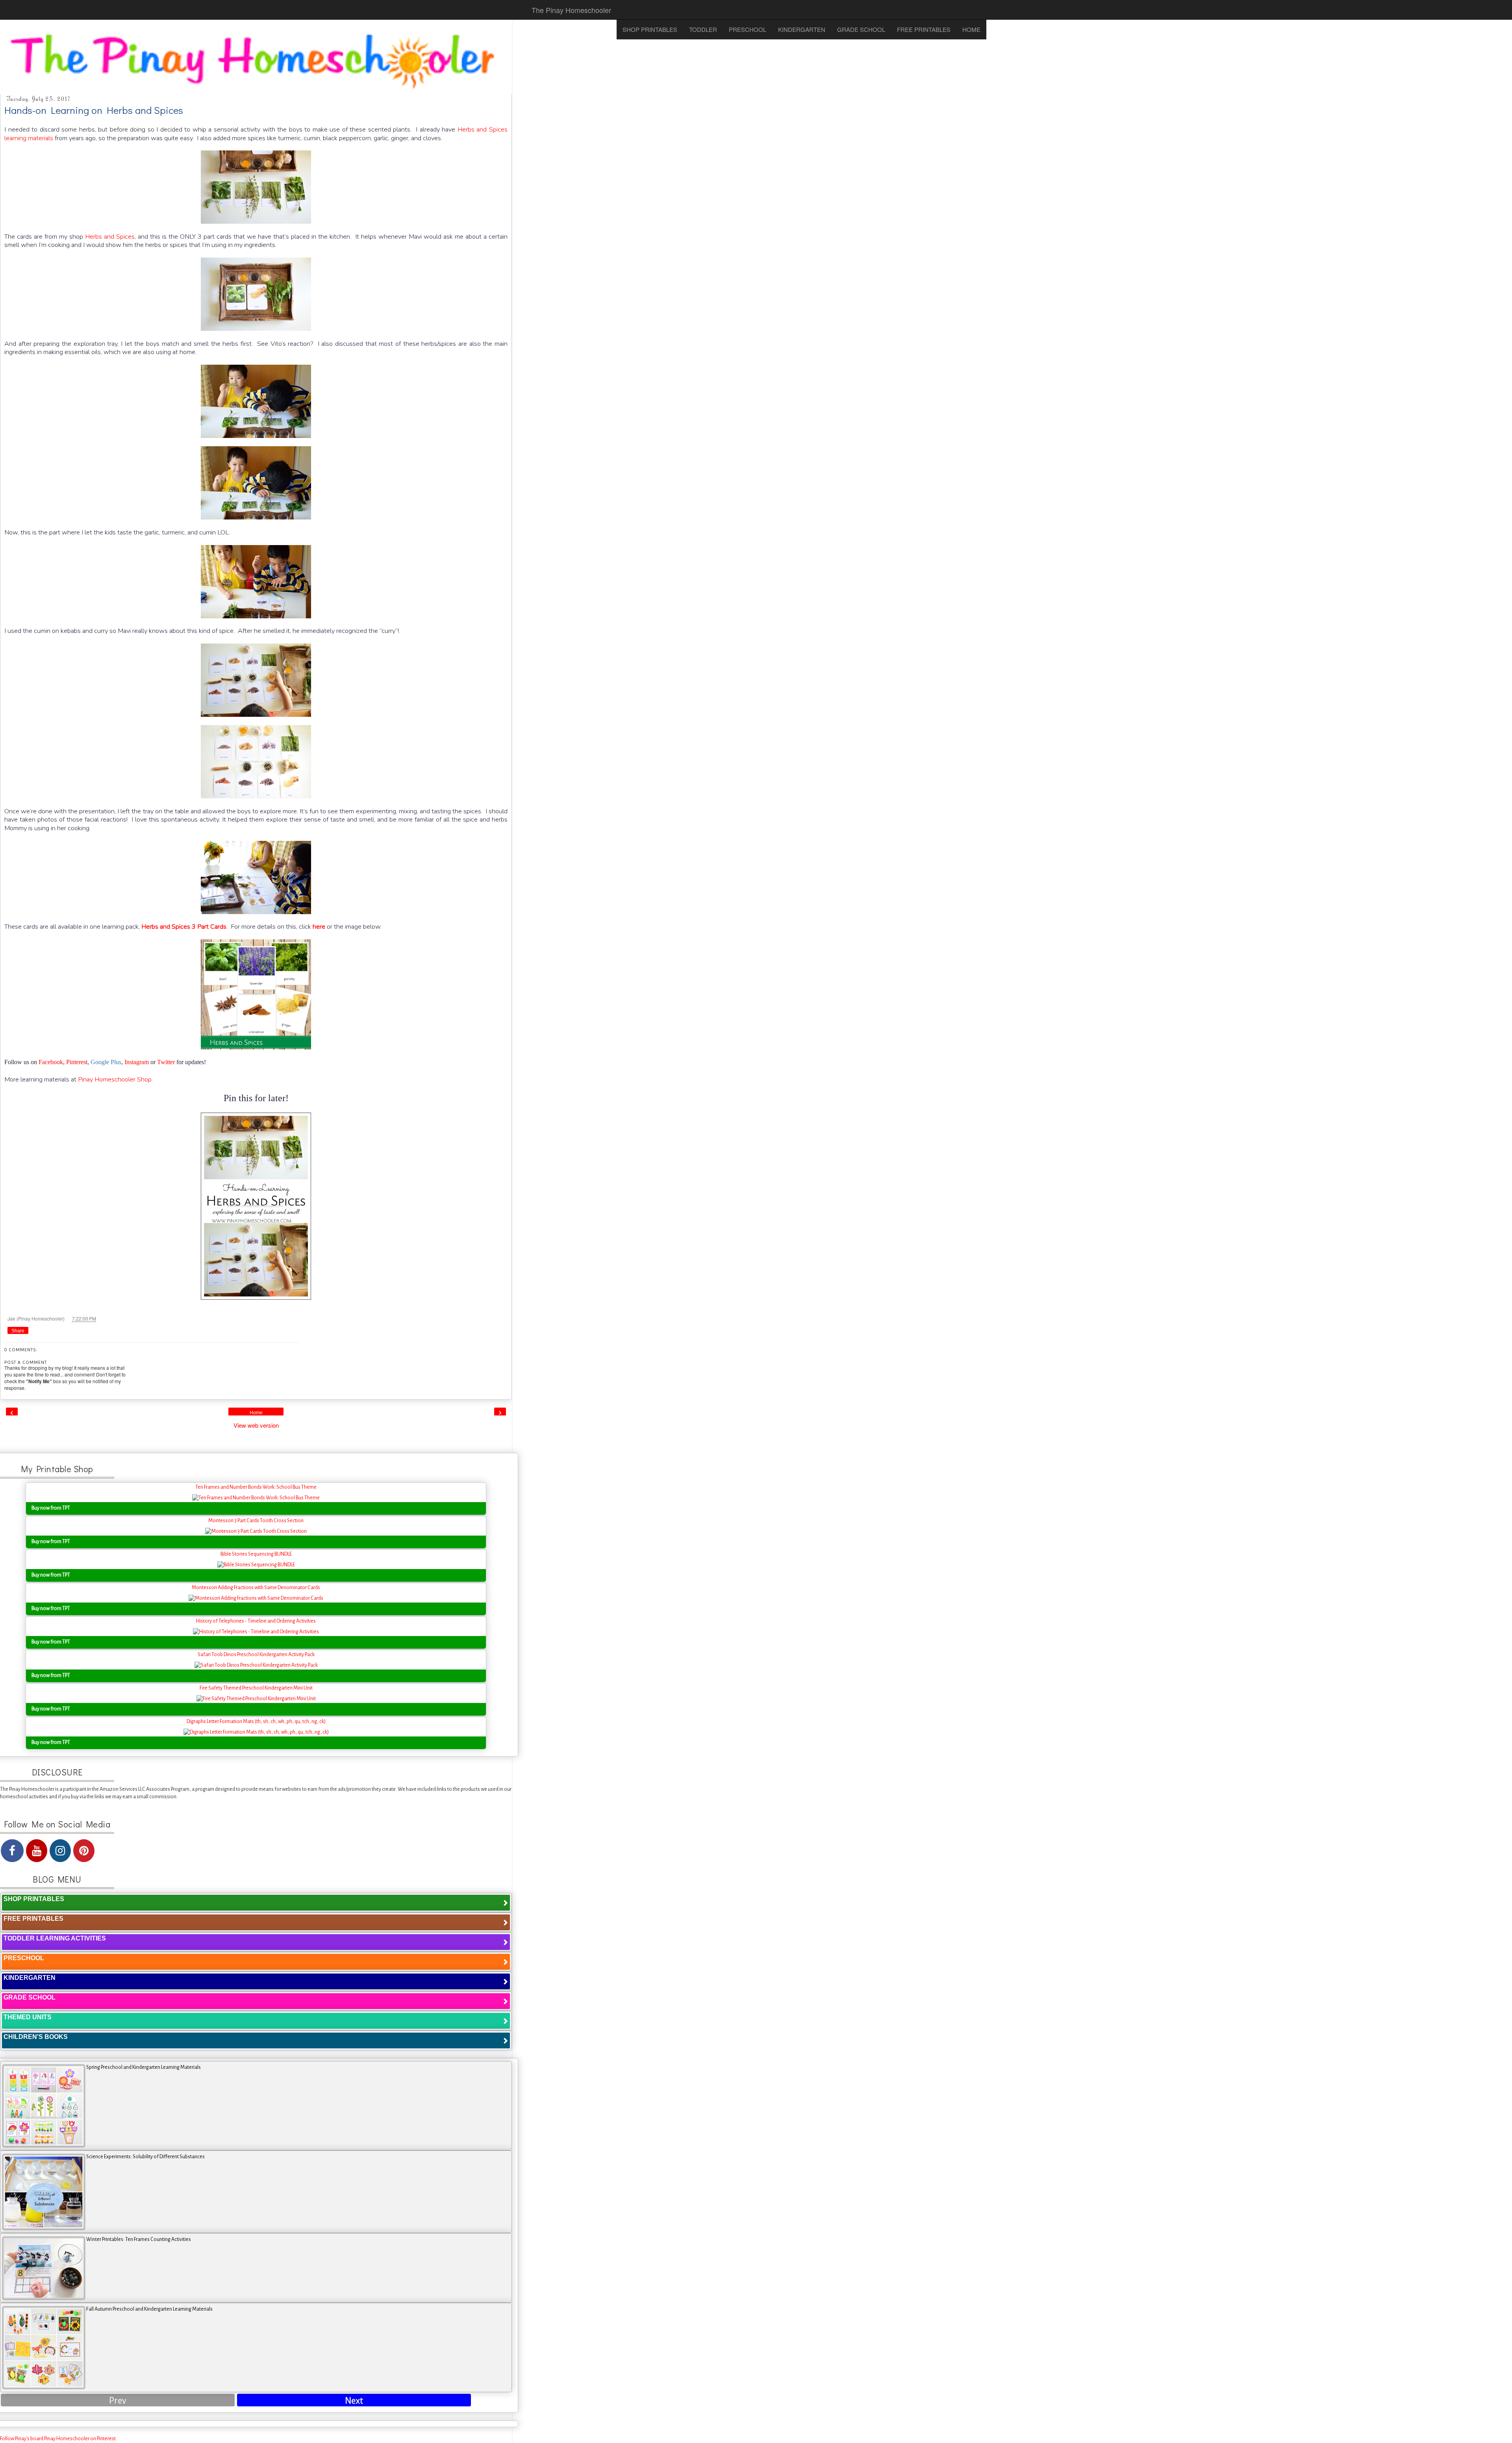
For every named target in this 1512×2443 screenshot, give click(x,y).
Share (18, 1331)
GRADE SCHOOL (861, 29)
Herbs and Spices (110, 237)
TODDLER (703, 29)
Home (256, 1413)
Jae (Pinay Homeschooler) (37, 1318)
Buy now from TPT (51, 1508)
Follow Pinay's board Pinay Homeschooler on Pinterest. (58, 2439)
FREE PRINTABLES (924, 29)
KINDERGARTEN (802, 29)
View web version (256, 1425)
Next (354, 2401)
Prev (118, 2401)
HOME (971, 29)
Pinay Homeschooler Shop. (115, 1079)
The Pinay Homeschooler (571, 10)
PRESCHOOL (748, 29)
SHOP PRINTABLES (650, 29)
